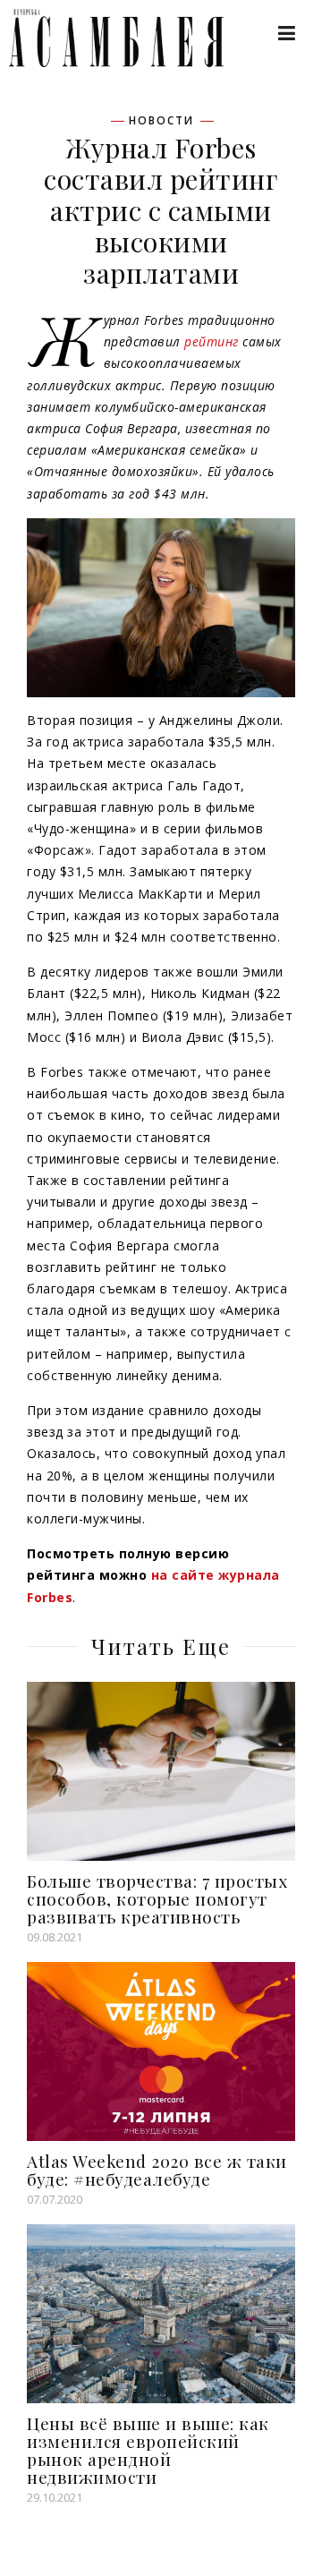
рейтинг (212, 341)
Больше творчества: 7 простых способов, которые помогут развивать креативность (157, 1898)
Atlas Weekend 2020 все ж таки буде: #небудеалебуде (157, 2170)
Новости (161, 121)
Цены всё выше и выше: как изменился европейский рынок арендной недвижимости (148, 2450)
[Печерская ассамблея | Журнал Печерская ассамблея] (107, 38)
